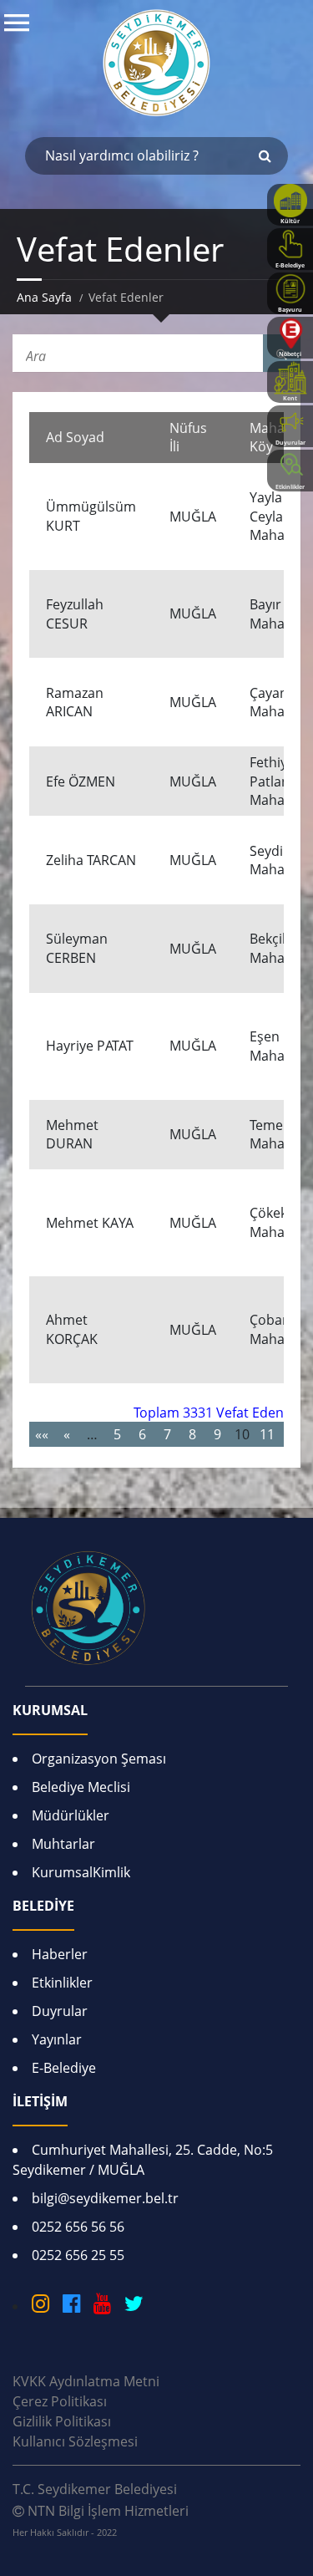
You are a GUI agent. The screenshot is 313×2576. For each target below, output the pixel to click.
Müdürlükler (71, 1815)
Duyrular (60, 2011)
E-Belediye (64, 2068)
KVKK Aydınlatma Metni (86, 2381)
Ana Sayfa (44, 297)
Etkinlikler (62, 1983)
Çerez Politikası (60, 2401)
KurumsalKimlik (81, 1872)
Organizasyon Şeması (99, 1759)
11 (267, 1434)
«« (42, 1434)
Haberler (60, 1954)
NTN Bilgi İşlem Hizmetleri (101, 2520)
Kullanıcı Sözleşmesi (75, 2441)
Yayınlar (57, 2039)
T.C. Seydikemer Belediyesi (95, 2489)
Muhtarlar (63, 1844)
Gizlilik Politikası (62, 2421)
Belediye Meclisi (81, 1787)
